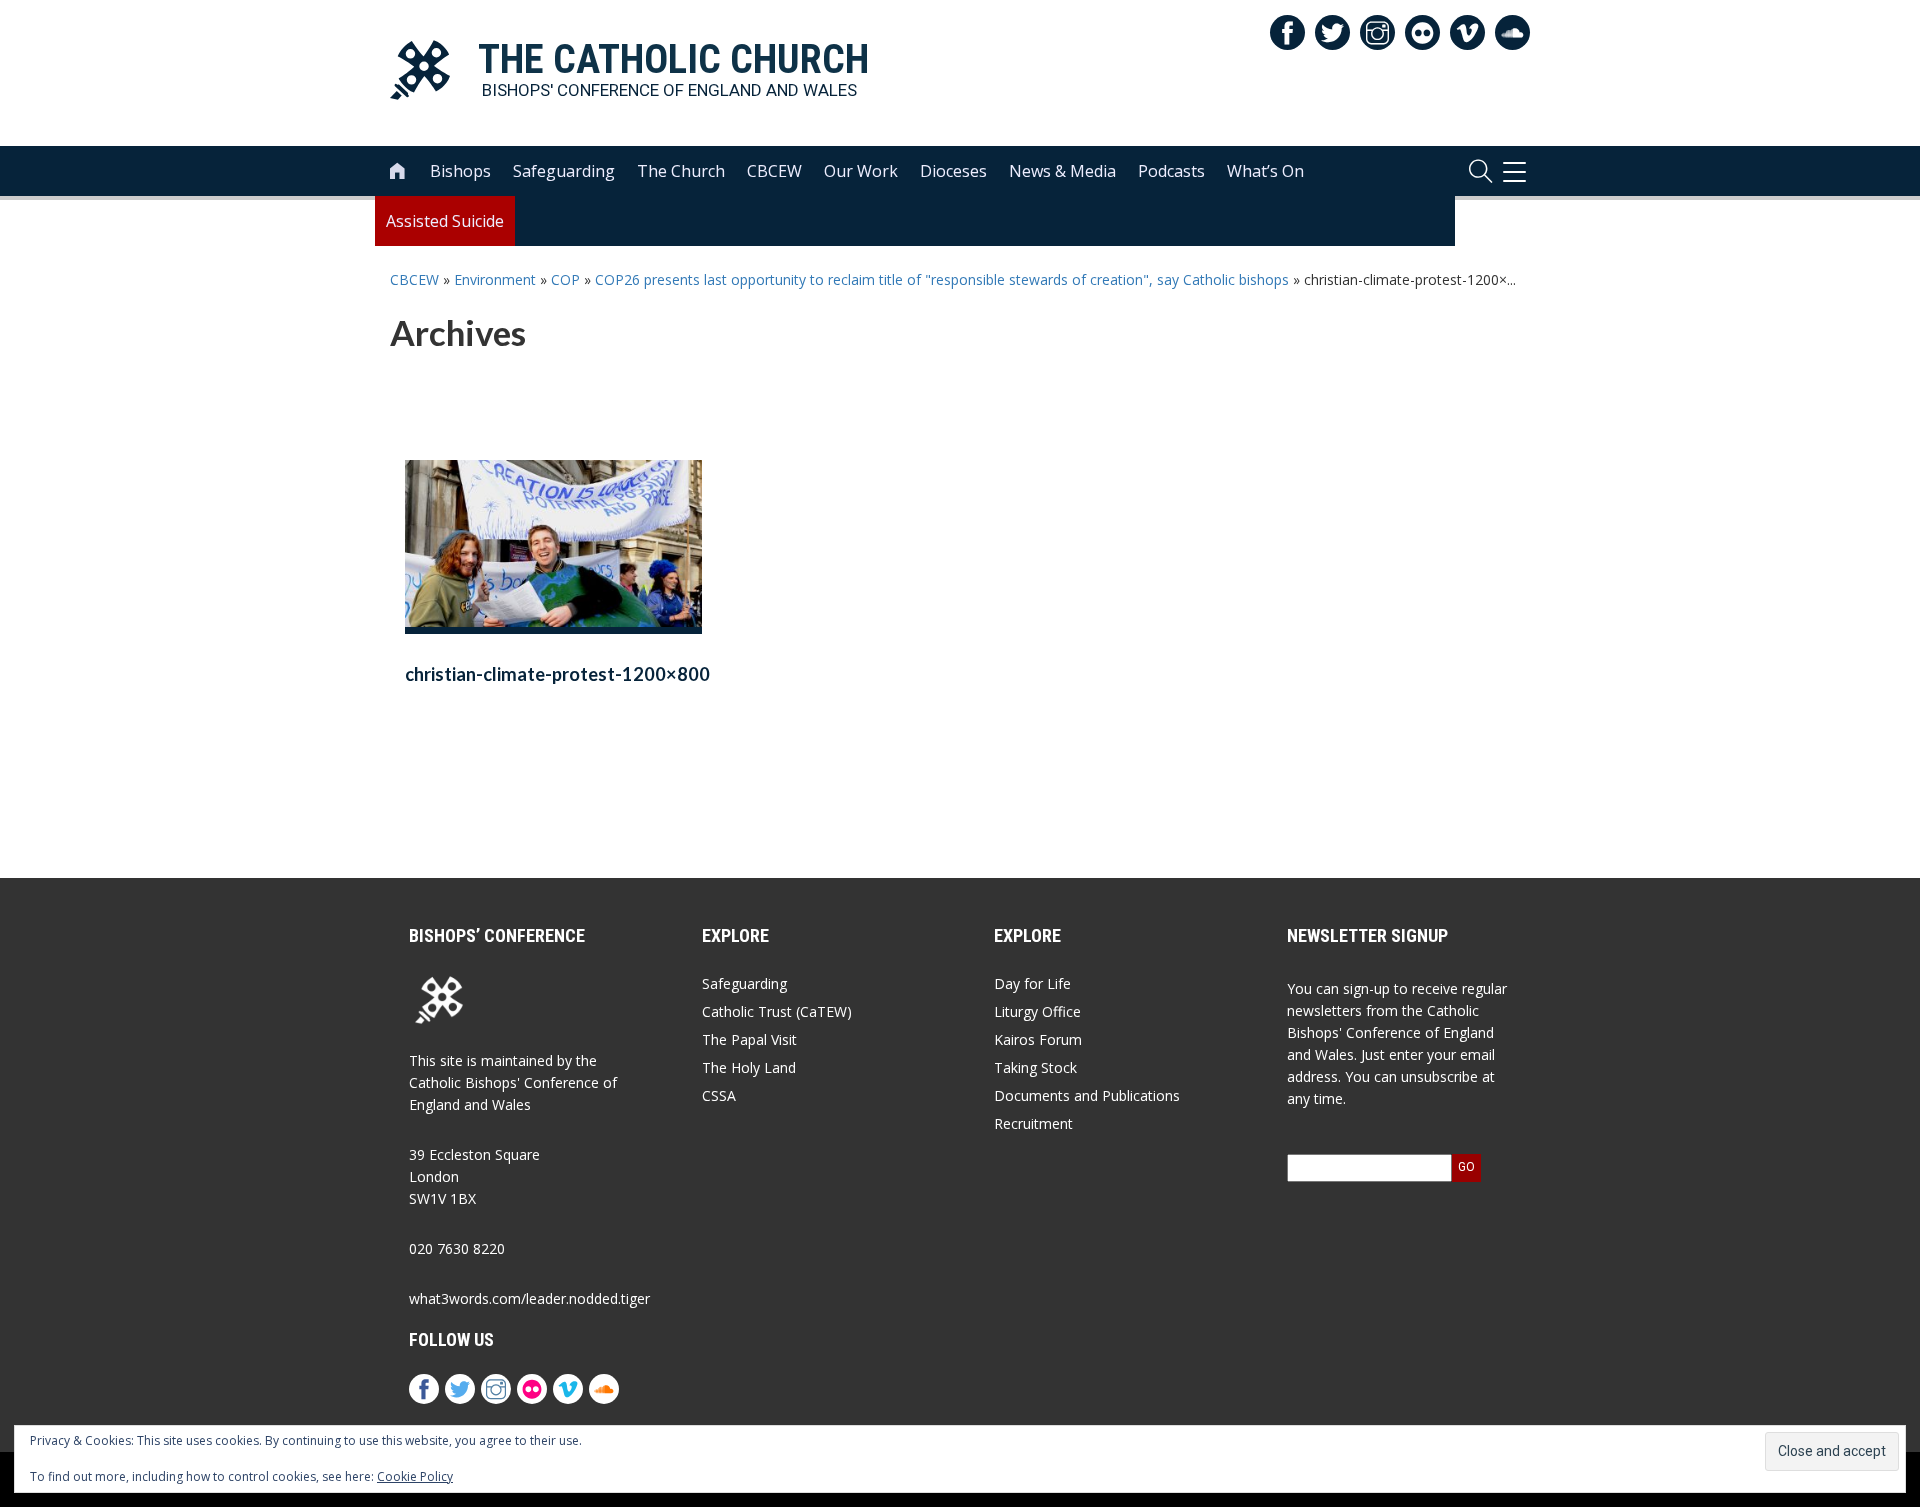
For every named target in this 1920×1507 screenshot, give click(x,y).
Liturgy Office (1037, 1011)
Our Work (861, 171)
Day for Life (1032, 983)
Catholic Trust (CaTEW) (777, 1011)
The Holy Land (749, 1067)
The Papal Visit (749, 1039)
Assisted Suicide (445, 221)
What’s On (1265, 171)
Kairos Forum (1038, 1039)
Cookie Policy (415, 1476)
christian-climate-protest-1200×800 (557, 674)
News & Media (1062, 171)
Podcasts (1171, 171)
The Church (681, 171)
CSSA (719, 1095)
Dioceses (953, 171)
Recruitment (1033, 1123)
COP (565, 279)
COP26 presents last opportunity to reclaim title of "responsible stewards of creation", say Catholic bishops (942, 279)
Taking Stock (1035, 1067)
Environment (495, 279)
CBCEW (774, 171)
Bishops (460, 171)
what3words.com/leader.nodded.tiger (529, 1298)
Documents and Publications (1087, 1095)
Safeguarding (564, 171)
